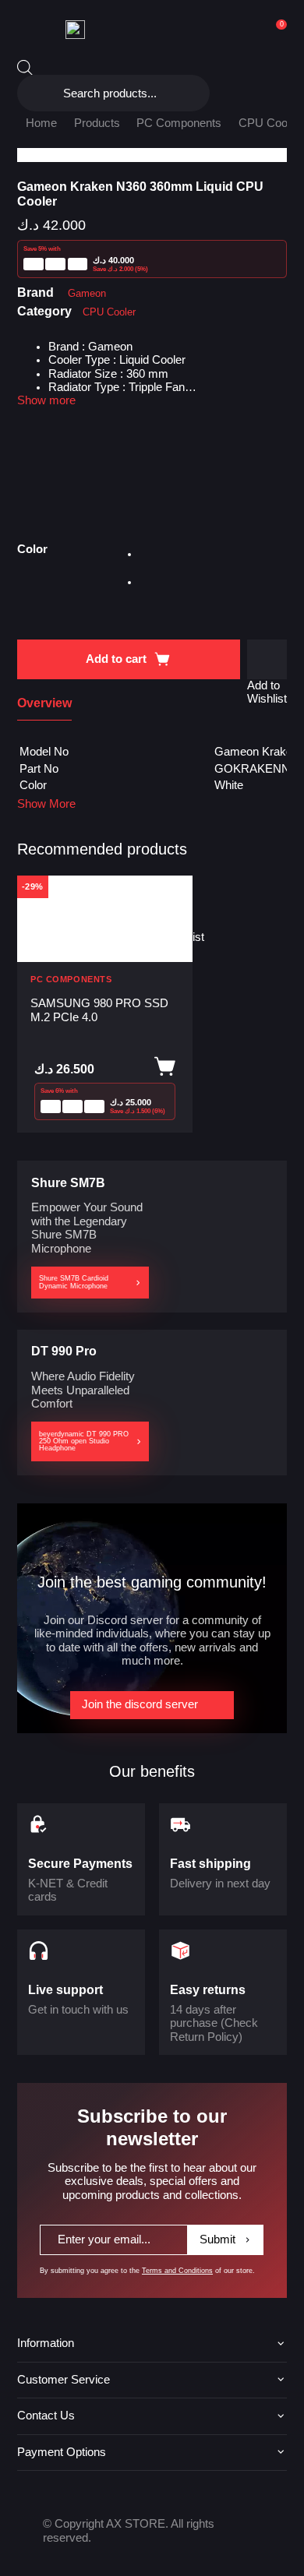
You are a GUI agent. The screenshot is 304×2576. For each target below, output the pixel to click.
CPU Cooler (269, 123)
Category (44, 311)
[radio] (154, 557)
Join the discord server (140, 1704)
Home (41, 123)
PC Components (179, 123)
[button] (267, 659)
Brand (35, 292)
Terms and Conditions (177, 2271)
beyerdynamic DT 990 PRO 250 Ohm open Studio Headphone (84, 1441)
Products (97, 123)
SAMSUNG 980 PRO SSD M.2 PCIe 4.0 (99, 1010)
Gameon (87, 293)
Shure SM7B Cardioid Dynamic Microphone (74, 1282)
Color (32, 549)
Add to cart (116, 659)
